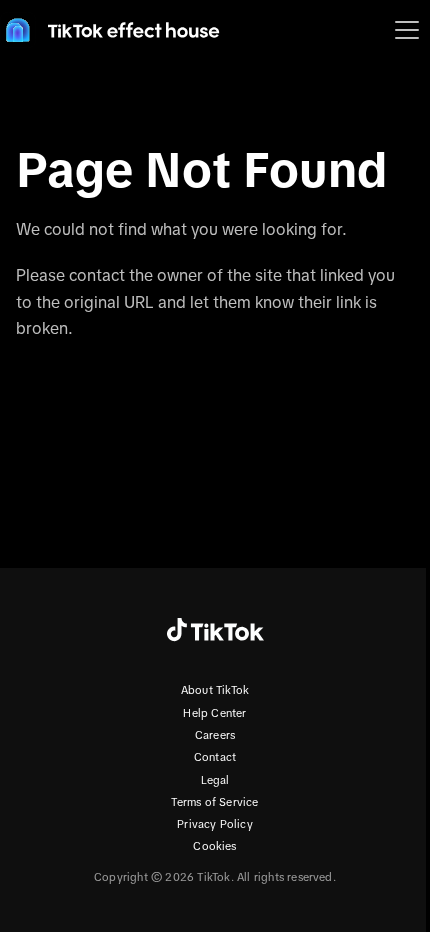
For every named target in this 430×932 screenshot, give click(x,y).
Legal (215, 780)
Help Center (214, 713)
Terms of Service (214, 802)
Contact (215, 757)
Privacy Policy (215, 824)
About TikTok (215, 690)
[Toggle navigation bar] (407, 30)
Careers (215, 735)
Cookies (214, 846)
